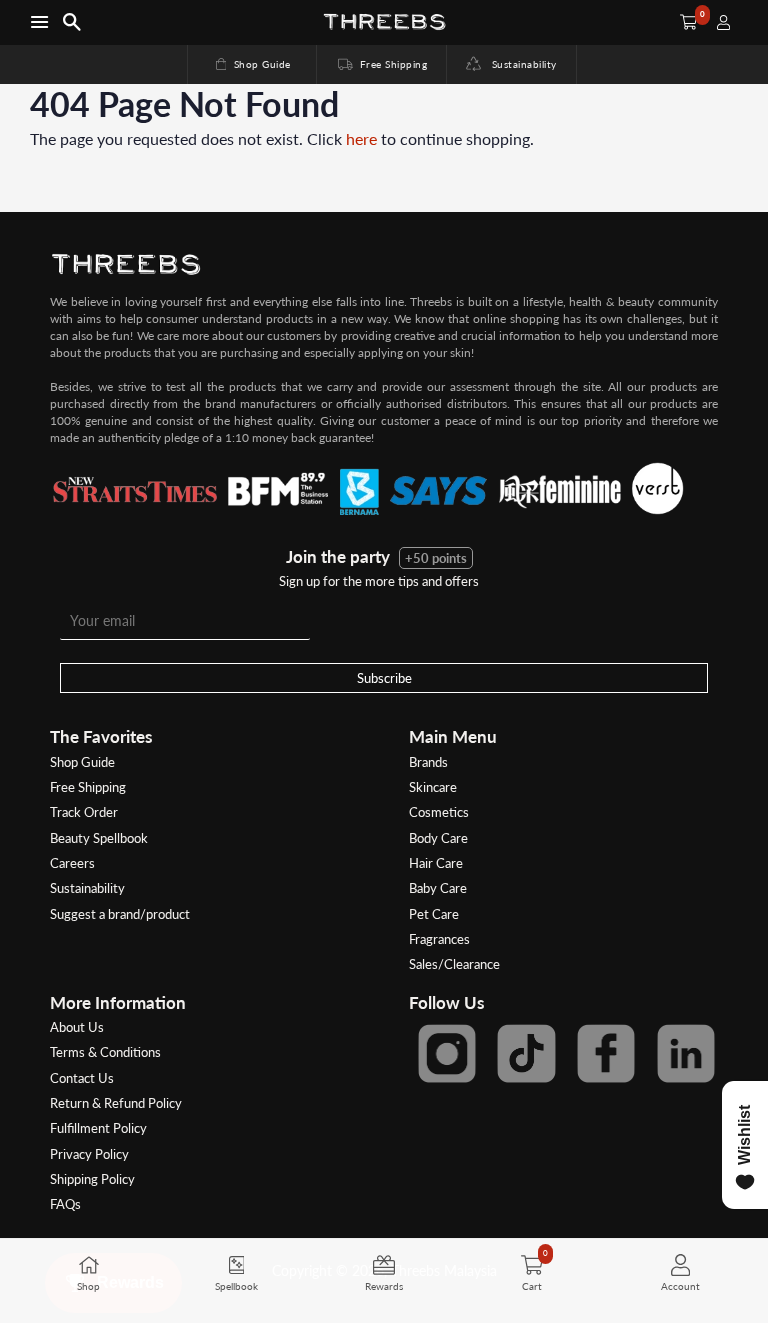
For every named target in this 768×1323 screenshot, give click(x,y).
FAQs (65, 1204)
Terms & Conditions (105, 1052)
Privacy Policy (89, 1154)
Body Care (438, 838)
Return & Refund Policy (116, 1103)
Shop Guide (252, 64)
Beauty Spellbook (99, 838)
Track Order (84, 812)
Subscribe (384, 678)
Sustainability (519, 64)
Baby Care (438, 888)
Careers (72, 863)
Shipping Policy (92, 1179)
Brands (428, 762)
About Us (77, 1027)
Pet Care (434, 914)
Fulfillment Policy (98, 1128)
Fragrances (439, 939)
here (361, 138)
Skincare (433, 787)
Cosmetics (439, 812)
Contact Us (82, 1078)
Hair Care (436, 863)
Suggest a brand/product (120, 914)
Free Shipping (381, 64)
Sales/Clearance (454, 964)
